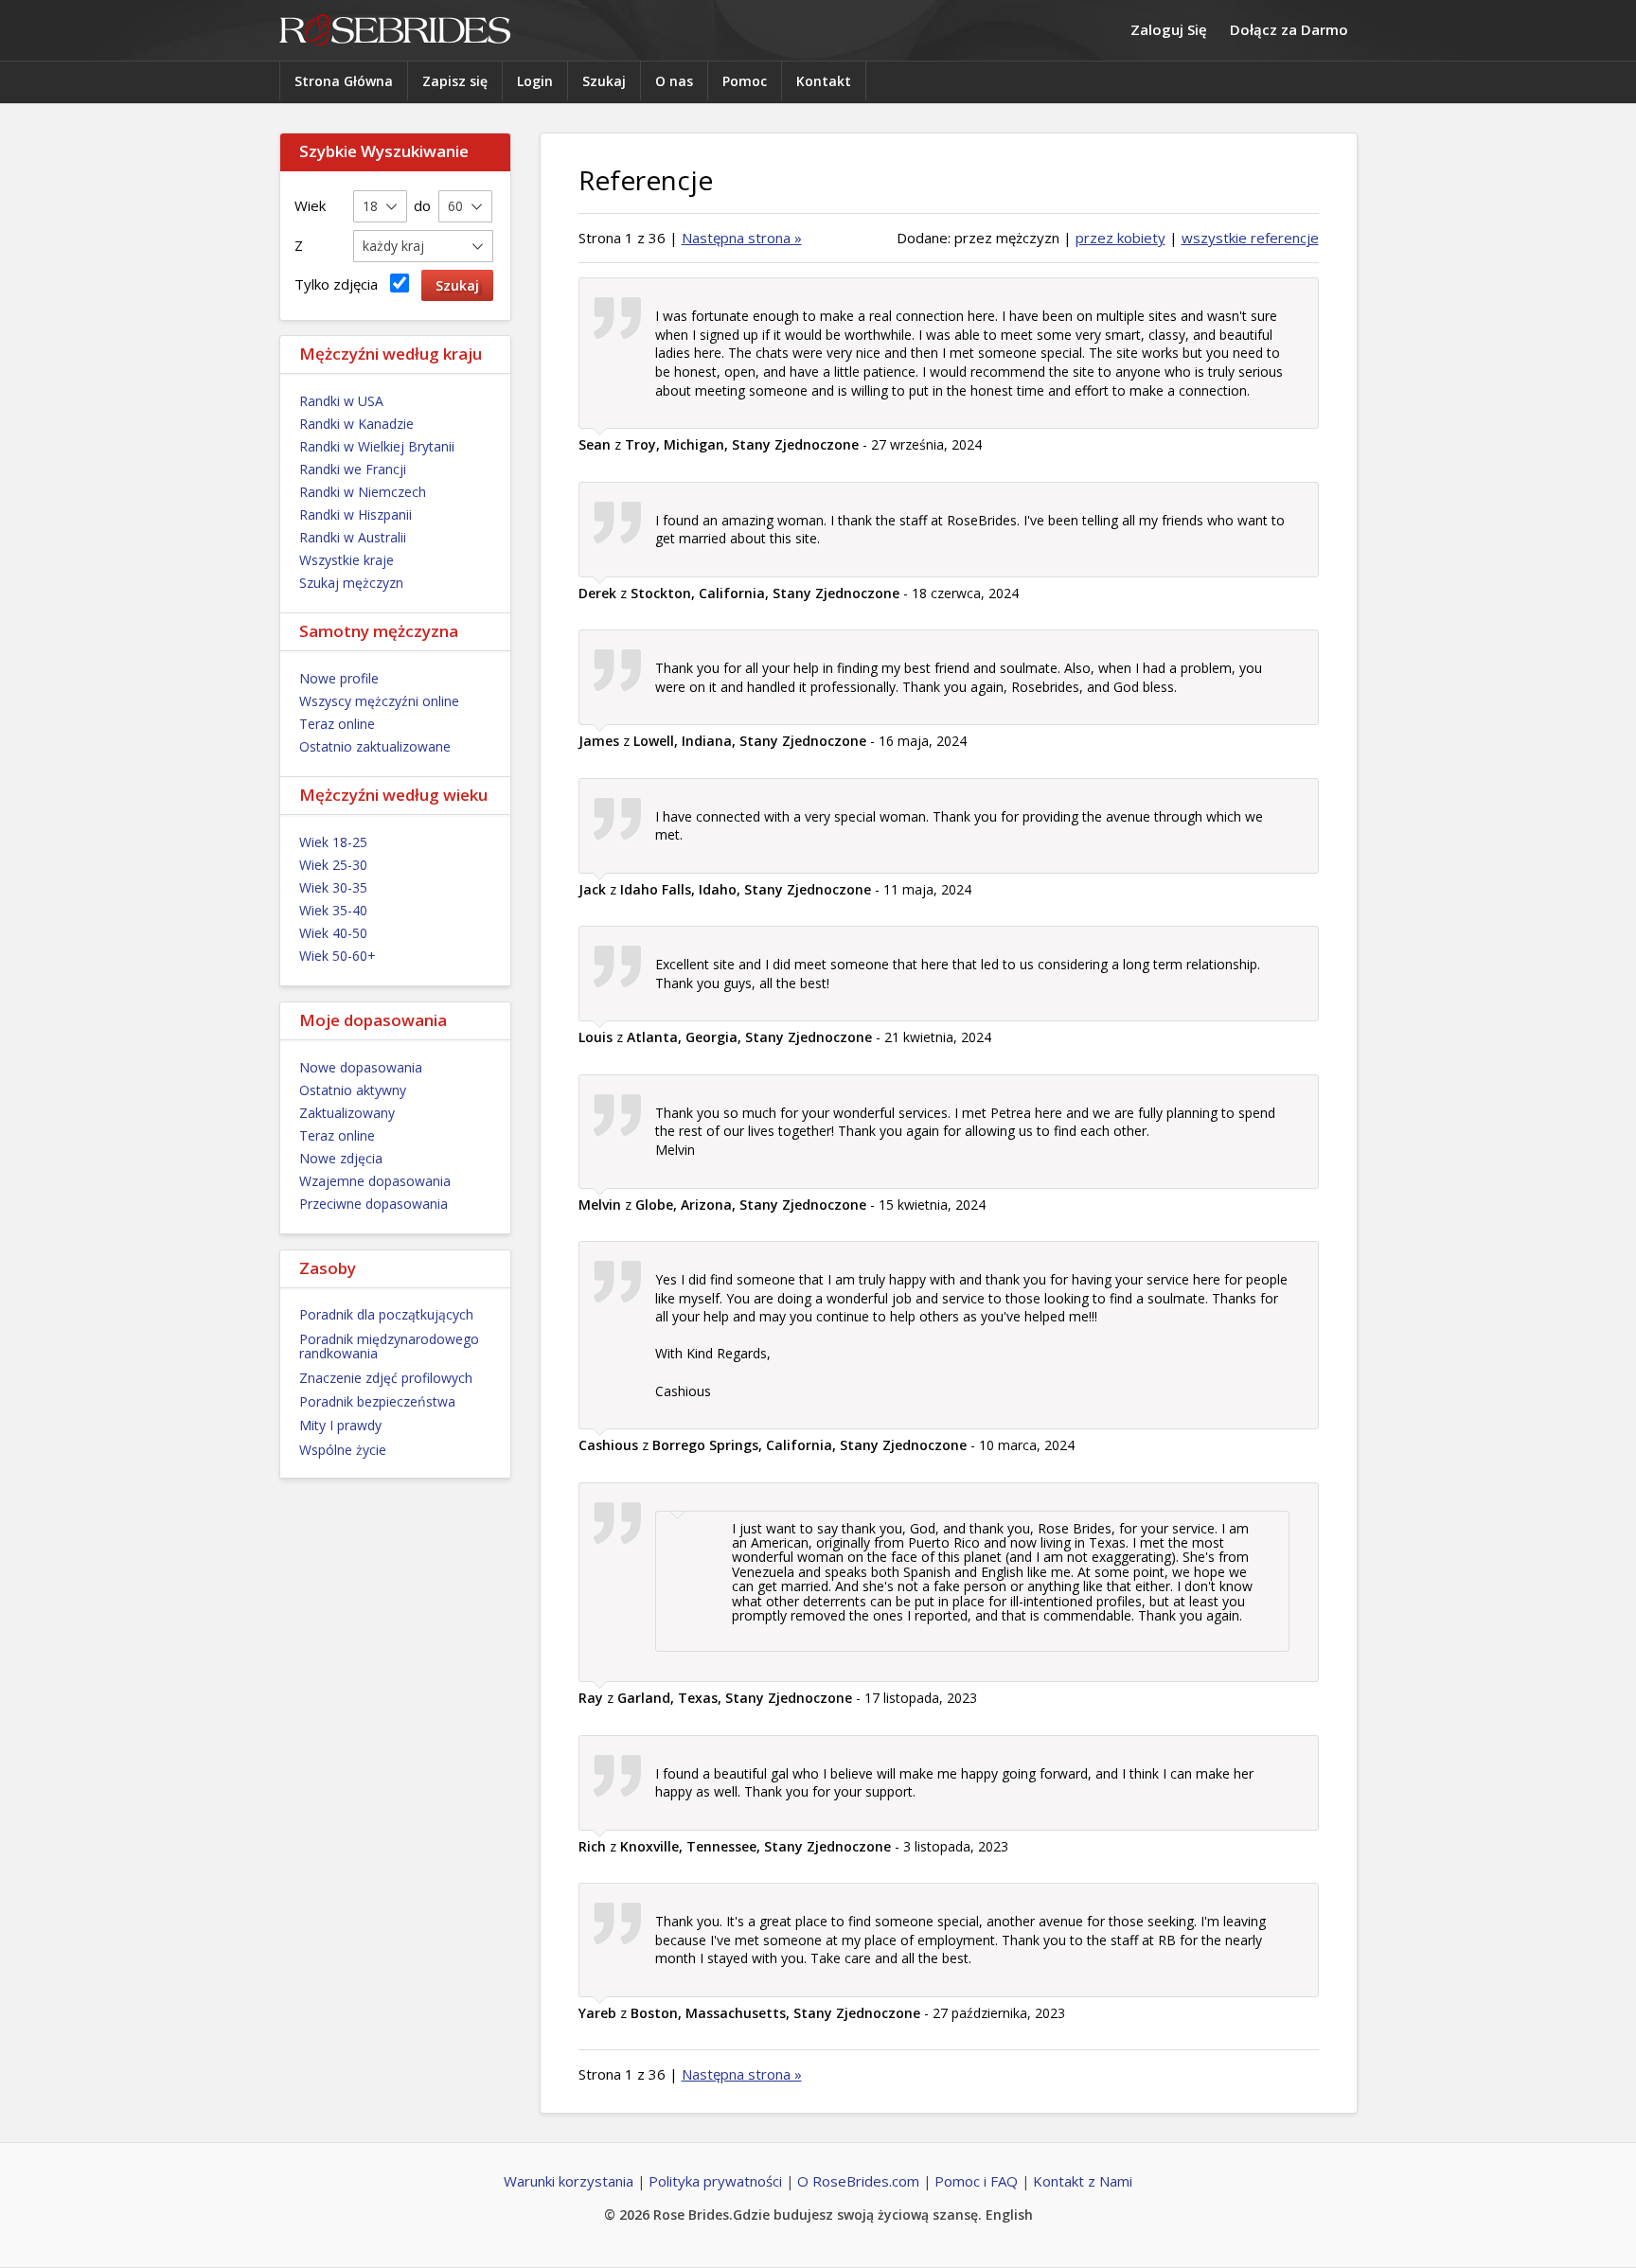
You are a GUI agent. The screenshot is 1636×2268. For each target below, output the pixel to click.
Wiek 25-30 (333, 865)
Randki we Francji (353, 469)
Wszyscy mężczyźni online (379, 701)
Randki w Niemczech (363, 492)
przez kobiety (1120, 238)
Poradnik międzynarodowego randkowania (389, 1346)
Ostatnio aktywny (353, 1090)
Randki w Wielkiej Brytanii (377, 446)
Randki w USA (341, 401)
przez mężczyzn (1007, 238)
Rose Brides (395, 31)
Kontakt (824, 81)
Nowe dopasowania (361, 1067)
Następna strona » (742, 238)
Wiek (310, 205)
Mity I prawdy (340, 1425)
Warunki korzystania (569, 2181)
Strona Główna (344, 81)
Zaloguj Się (1169, 29)
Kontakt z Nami (1083, 2181)
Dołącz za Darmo (1289, 29)
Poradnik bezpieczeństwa (377, 1401)
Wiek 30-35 (333, 887)
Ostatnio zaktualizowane (375, 746)
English (1009, 2215)
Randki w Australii (353, 537)
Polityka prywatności (715, 2181)
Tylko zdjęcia (340, 284)
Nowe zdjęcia (341, 1158)
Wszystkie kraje (347, 560)
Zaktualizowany (347, 1113)
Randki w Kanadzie (356, 424)
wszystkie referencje (1250, 238)
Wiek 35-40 (333, 910)
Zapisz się (455, 81)
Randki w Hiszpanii (356, 514)
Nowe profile (339, 678)
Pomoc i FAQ (976, 2181)
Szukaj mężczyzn (351, 583)
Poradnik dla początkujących (386, 1314)
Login (535, 81)
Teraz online (337, 724)
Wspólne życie (343, 1450)
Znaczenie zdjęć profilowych (386, 1378)
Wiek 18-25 (333, 842)
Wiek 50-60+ (338, 956)
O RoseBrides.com (858, 2181)
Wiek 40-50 (333, 933)
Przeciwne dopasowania (373, 1204)
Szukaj (604, 81)
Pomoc (745, 81)
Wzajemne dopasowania (375, 1181)
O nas (674, 81)
